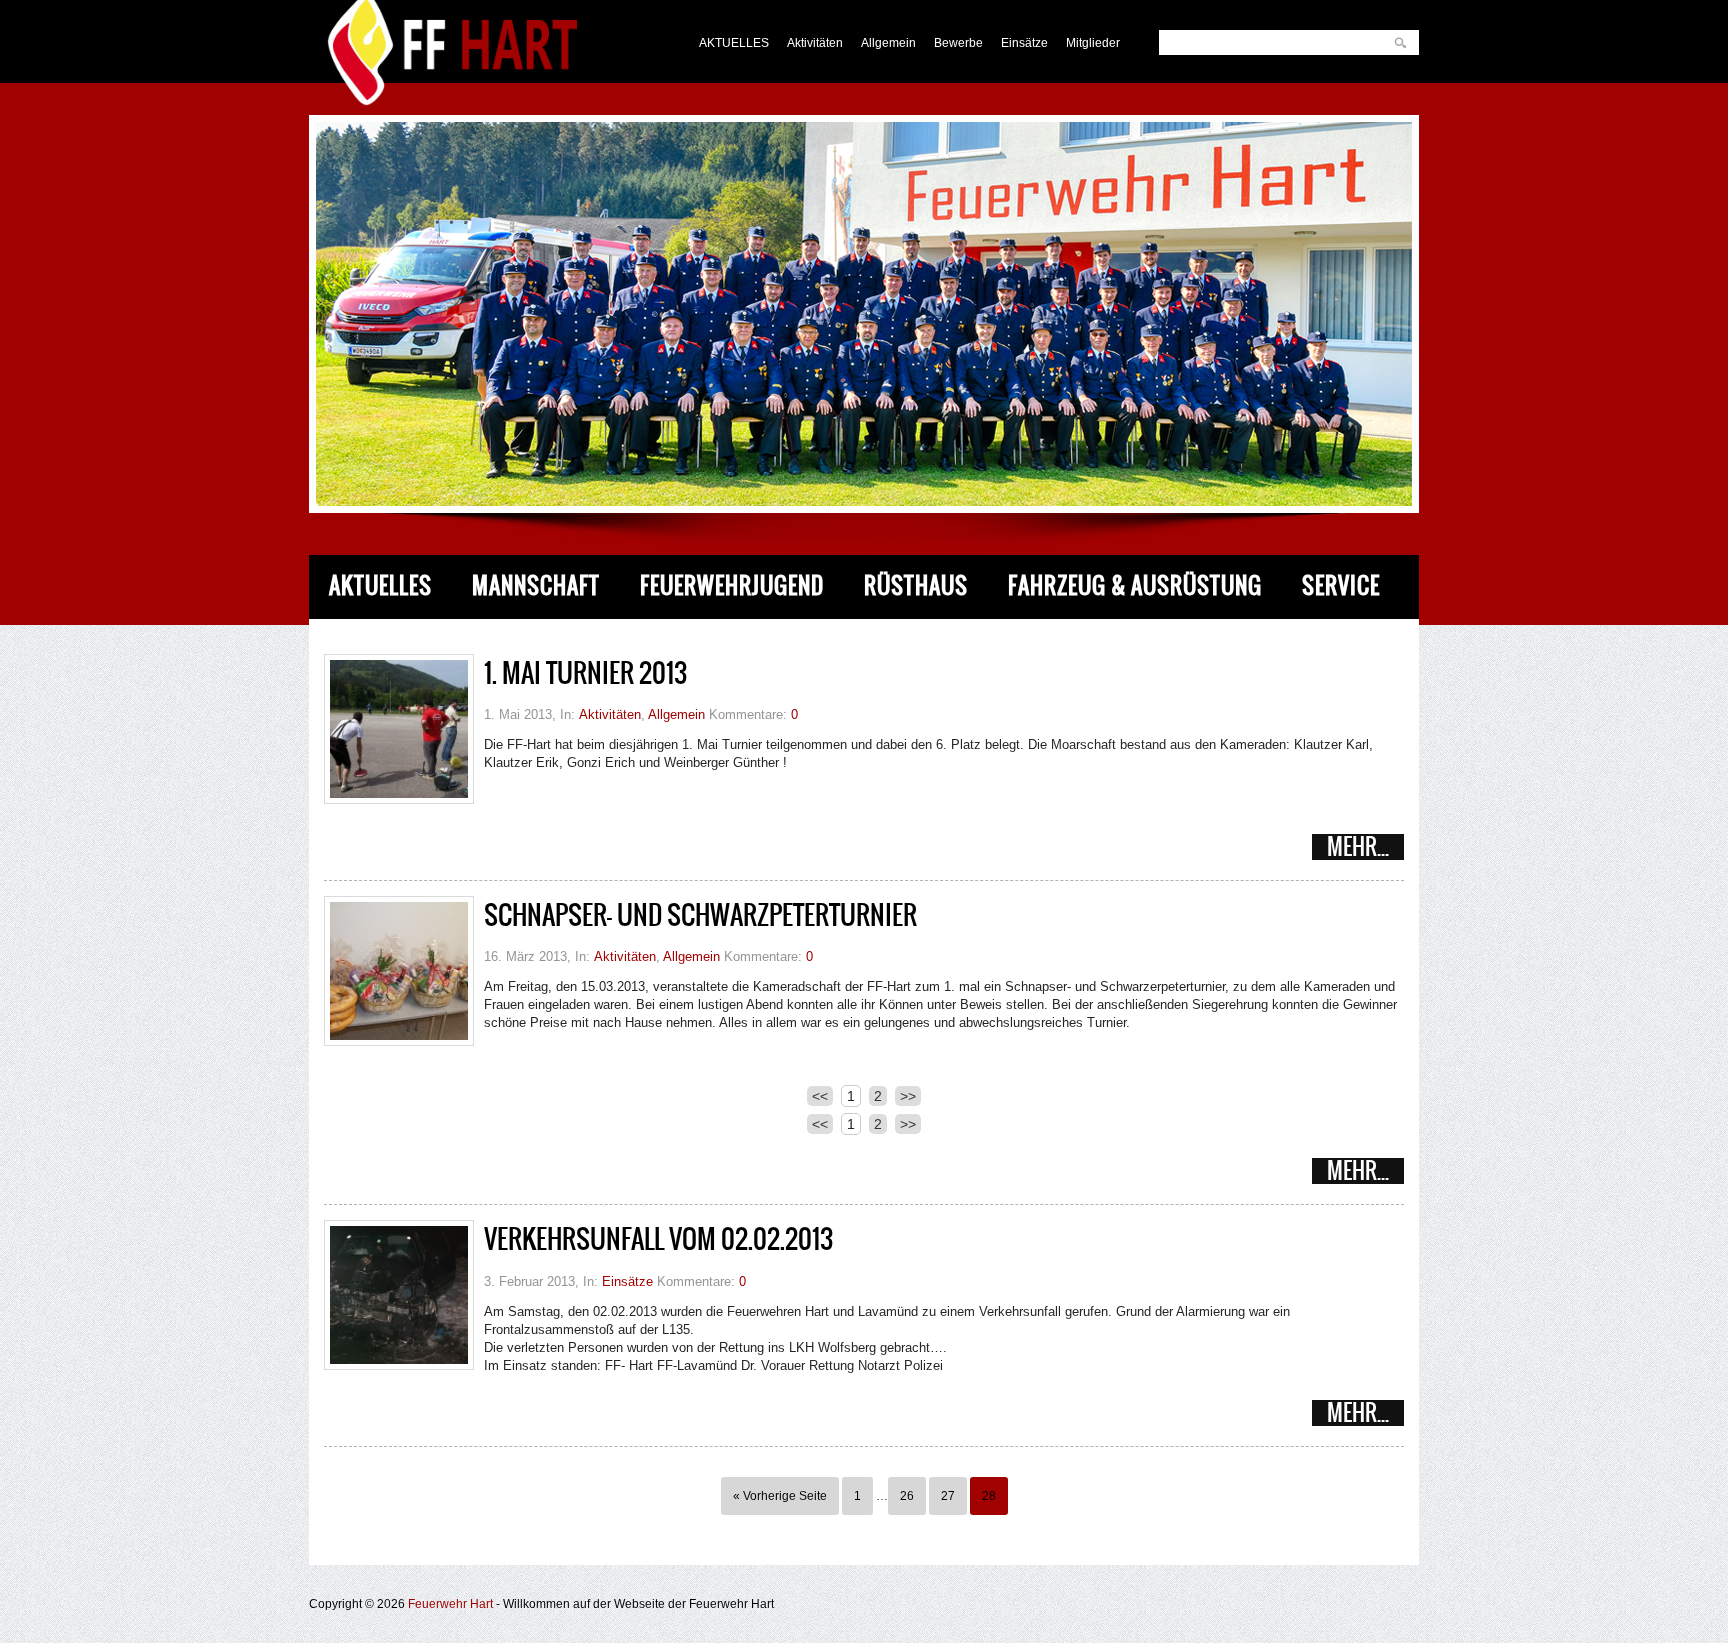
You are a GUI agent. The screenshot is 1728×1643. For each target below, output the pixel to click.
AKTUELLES (734, 43)
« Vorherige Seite (780, 1496)
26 (907, 1496)
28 (989, 1496)
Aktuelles (380, 585)
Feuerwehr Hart (450, 1604)
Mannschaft (536, 585)
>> (908, 1096)
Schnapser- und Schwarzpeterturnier (700, 915)
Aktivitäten (815, 43)
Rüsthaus (916, 585)
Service (1341, 585)
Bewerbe (958, 43)
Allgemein (888, 43)
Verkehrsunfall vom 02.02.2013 (658, 1239)
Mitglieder (1093, 43)
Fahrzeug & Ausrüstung (1135, 585)
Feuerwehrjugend (732, 585)
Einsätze (1024, 43)
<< (820, 1096)
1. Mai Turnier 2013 (585, 673)
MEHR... (1358, 847)
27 (948, 1496)
